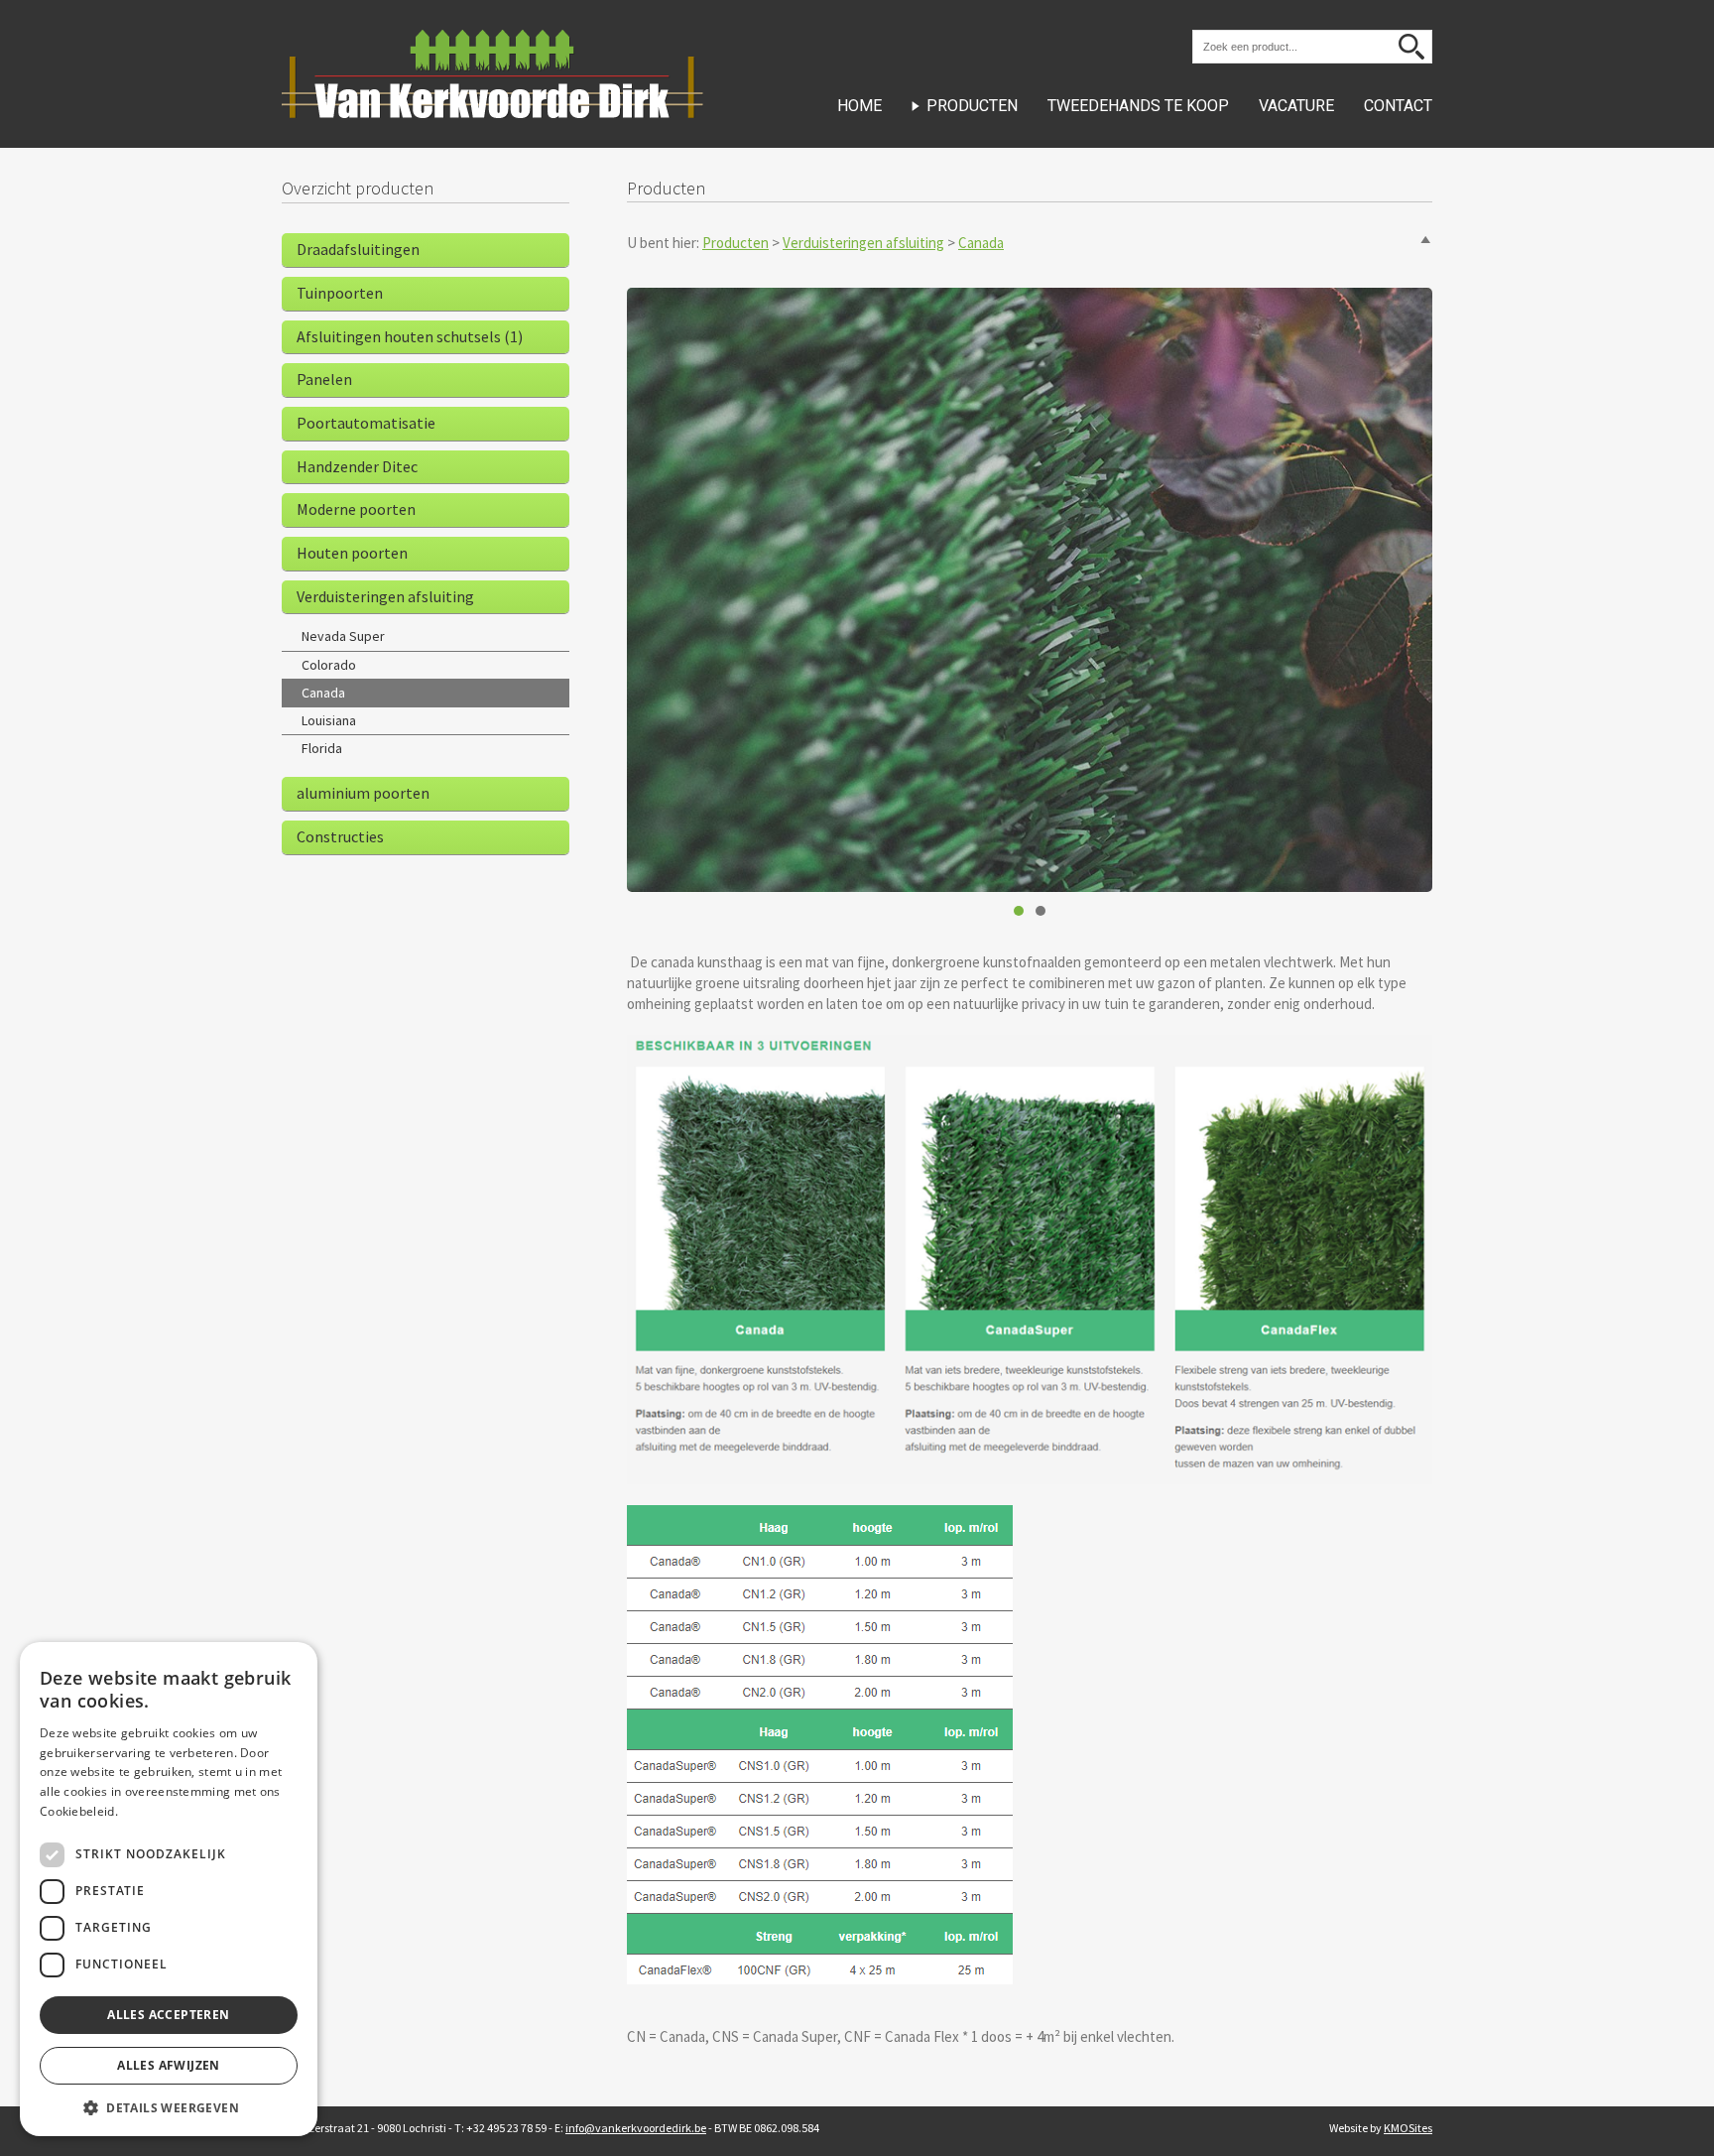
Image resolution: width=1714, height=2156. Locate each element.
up (1425, 240)
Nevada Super (343, 636)
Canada (981, 243)
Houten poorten (352, 553)
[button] (169, 2107)
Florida (322, 748)
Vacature (1296, 106)
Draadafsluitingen (358, 249)
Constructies (340, 836)
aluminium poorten (363, 793)
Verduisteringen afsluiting (863, 243)
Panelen (324, 379)
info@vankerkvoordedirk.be (636, 2128)
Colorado (329, 665)
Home (859, 106)
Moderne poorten (356, 509)
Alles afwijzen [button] (169, 2065)
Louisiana (329, 720)
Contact (1398, 106)
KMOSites (1408, 2128)
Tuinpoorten (340, 293)
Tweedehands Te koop (1138, 106)
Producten (972, 106)
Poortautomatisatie (366, 423)
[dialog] (169, 1889)
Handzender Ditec (357, 466)
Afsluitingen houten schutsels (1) (410, 336)
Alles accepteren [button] (168, 2015)
